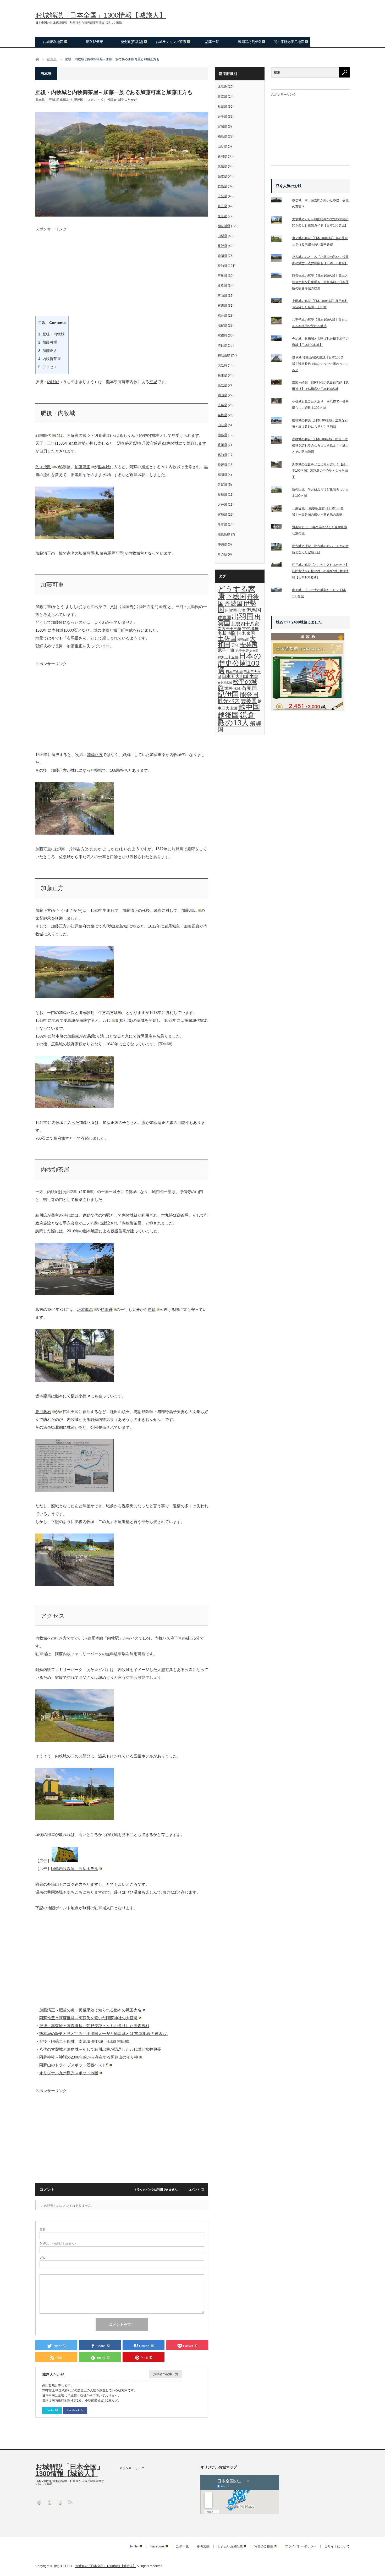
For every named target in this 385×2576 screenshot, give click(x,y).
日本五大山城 (235, 676)
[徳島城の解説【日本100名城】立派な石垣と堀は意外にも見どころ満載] (279, 422)
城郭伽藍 (243, 639)
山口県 (222, 425)
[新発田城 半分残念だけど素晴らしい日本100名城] (279, 491)
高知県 (222, 455)
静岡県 (222, 256)
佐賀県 (222, 485)
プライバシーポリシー (301, 2546)
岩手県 (222, 117)
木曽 (254, 676)
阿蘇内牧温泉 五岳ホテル (75, 1869)
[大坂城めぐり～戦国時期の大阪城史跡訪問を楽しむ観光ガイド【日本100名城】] (279, 221)
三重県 (222, 276)
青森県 (222, 97)
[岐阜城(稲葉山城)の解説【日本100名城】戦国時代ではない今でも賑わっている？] (279, 359)
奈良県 (222, 345)
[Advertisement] (122, 268)
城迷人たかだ (128, 100)
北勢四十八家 (245, 624)
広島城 (57, 1044)
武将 (229, 688)
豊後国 (249, 701)
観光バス (229, 701)
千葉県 (222, 196)
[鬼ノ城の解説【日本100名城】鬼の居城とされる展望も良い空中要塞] (279, 239)
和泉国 (249, 633)
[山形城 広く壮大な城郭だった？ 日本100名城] (279, 591)
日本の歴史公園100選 (239, 663)
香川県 (222, 445)
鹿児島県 (224, 534)
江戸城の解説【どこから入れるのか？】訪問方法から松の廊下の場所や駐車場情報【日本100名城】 (320, 571)
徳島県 (222, 435)
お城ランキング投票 (171, 42)
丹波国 (233, 603)
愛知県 (222, 266)
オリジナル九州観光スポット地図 (69, 2073)
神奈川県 (224, 226)
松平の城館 (237, 685)
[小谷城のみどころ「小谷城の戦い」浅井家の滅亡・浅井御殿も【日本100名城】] (279, 259)
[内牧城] (75, 833)
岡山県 (222, 395)
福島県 (222, 136)
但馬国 (254, 610)
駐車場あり (64, 100)
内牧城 (53, 382)
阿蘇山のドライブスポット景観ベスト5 (74, 2065)
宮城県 (222, 126)
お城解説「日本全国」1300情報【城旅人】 (101, 15)
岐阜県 (222, 286)
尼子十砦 (242, 651)
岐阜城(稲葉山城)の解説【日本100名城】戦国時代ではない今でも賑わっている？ (320, 364)
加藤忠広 (189, 910)
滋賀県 (222, 326)
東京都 (222, 216)
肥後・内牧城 (51, 334)
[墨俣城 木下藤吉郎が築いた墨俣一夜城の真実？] (279, 201)
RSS (70, 2502)
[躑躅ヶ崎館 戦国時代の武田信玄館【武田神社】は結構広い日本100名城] (279, 383)
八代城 (108, 926)
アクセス (48, 367)
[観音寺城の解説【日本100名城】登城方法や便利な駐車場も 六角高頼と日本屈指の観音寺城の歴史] (279, 276)
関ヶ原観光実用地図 (289, 42)
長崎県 (222, 495)
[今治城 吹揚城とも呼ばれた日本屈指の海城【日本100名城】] (279, 339)
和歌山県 (224, 355)
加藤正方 (48, 351)
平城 (52, 100)
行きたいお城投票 (230, 2546)
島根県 (222, 415)
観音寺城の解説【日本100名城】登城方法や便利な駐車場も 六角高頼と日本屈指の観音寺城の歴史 (320, 282)
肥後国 (79, 100)
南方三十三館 (229, 629)
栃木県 (222, 176)
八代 (107, 1020)
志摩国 (254, 651)
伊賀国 (231, 610)
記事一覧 (212, 42)
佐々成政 (43, 467)
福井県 (222, 316)
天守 (235, 645)
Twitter (50, 2410)
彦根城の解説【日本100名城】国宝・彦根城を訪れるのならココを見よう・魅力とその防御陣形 (320, 445)
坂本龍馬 (85, 1309)
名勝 (222, 633)
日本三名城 (234, 672)
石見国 (249, 688)
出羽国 (243, 617)
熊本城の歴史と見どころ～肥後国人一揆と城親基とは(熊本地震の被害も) (103, 2034)
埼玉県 (222, 206)
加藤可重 (48, 342)
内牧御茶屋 (49, 359)
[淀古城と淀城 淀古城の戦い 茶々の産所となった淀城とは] (279, 548)
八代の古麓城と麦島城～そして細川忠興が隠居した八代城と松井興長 (100, 2049)
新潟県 (222, 156)
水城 (237, 689)
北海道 (222, 87)
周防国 (234, 633)
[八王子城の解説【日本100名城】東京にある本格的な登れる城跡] (279, 322)
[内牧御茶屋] (75, 1294)
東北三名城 (225, 683)
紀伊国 (228, 694)
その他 (222, 554)
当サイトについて (337, 2546)
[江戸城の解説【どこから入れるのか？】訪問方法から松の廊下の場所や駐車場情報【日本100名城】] (279, 565)
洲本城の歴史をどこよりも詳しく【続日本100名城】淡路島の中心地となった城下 (320, 471)
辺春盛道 (102, 435)
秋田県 (222, 107)
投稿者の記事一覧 (166, 2374)
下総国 (236, 597)
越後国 (228, 715)
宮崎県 (222, 515)
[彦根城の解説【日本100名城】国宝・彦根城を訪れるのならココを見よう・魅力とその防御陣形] (279, 441)
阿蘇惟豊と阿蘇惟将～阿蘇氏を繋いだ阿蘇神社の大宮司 (88, 2018)
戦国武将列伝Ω (250, 42)
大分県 (222, 505)
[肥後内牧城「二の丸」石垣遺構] (75, 1584)
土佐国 (227, 638)
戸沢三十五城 (228, 657)
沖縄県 (222, 544)
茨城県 (222, 166)
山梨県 (222, 236)
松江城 (126, 1020)
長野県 (222, 246)
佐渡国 (224, 617)
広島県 (222, 405)
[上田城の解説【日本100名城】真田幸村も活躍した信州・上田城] (279, 301)
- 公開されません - (58, 2244)
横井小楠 (79, 1396)
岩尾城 (170, 926)
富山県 (222, 296)
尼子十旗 (226, 650)
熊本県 (40, 100)
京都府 (222, 335)
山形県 (222, 146)
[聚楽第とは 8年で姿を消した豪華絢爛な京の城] (279, 528)
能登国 (249, 695)
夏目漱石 (43, 1412)
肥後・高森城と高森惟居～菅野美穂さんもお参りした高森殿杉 (94, 2026)
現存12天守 (94, 42)
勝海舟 (107, 1309)
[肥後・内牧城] (75, 537)
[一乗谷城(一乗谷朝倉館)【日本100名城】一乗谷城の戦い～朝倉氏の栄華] (279, 510)
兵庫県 (222, 375)
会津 (241, 610)
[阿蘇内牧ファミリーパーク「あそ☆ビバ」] (75, 1740)
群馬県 (222, 186)
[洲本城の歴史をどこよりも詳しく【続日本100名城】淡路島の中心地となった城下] (279, 466)
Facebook (73, 2410)
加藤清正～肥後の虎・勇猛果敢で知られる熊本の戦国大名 (90, 2010)
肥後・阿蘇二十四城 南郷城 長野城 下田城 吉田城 (84, 2041)
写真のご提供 (264, 2546)
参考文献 (203, 2546)
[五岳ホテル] (75, 1819)
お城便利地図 (53, 42)
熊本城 (104, 467)
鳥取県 (222, 385)
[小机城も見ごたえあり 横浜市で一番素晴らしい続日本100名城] (279, 402)
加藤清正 (82, 467)
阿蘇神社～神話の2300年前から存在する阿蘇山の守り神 (89, 2057)
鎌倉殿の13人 (236, 719)
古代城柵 (250, 628)
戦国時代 (43, 435)
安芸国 (249, 645)
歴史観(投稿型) (132, 42)
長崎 (152, 1309)
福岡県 (222, 475)
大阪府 (222, 365)
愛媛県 (222, 465)
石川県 (222, 306)
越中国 (249, 707)
